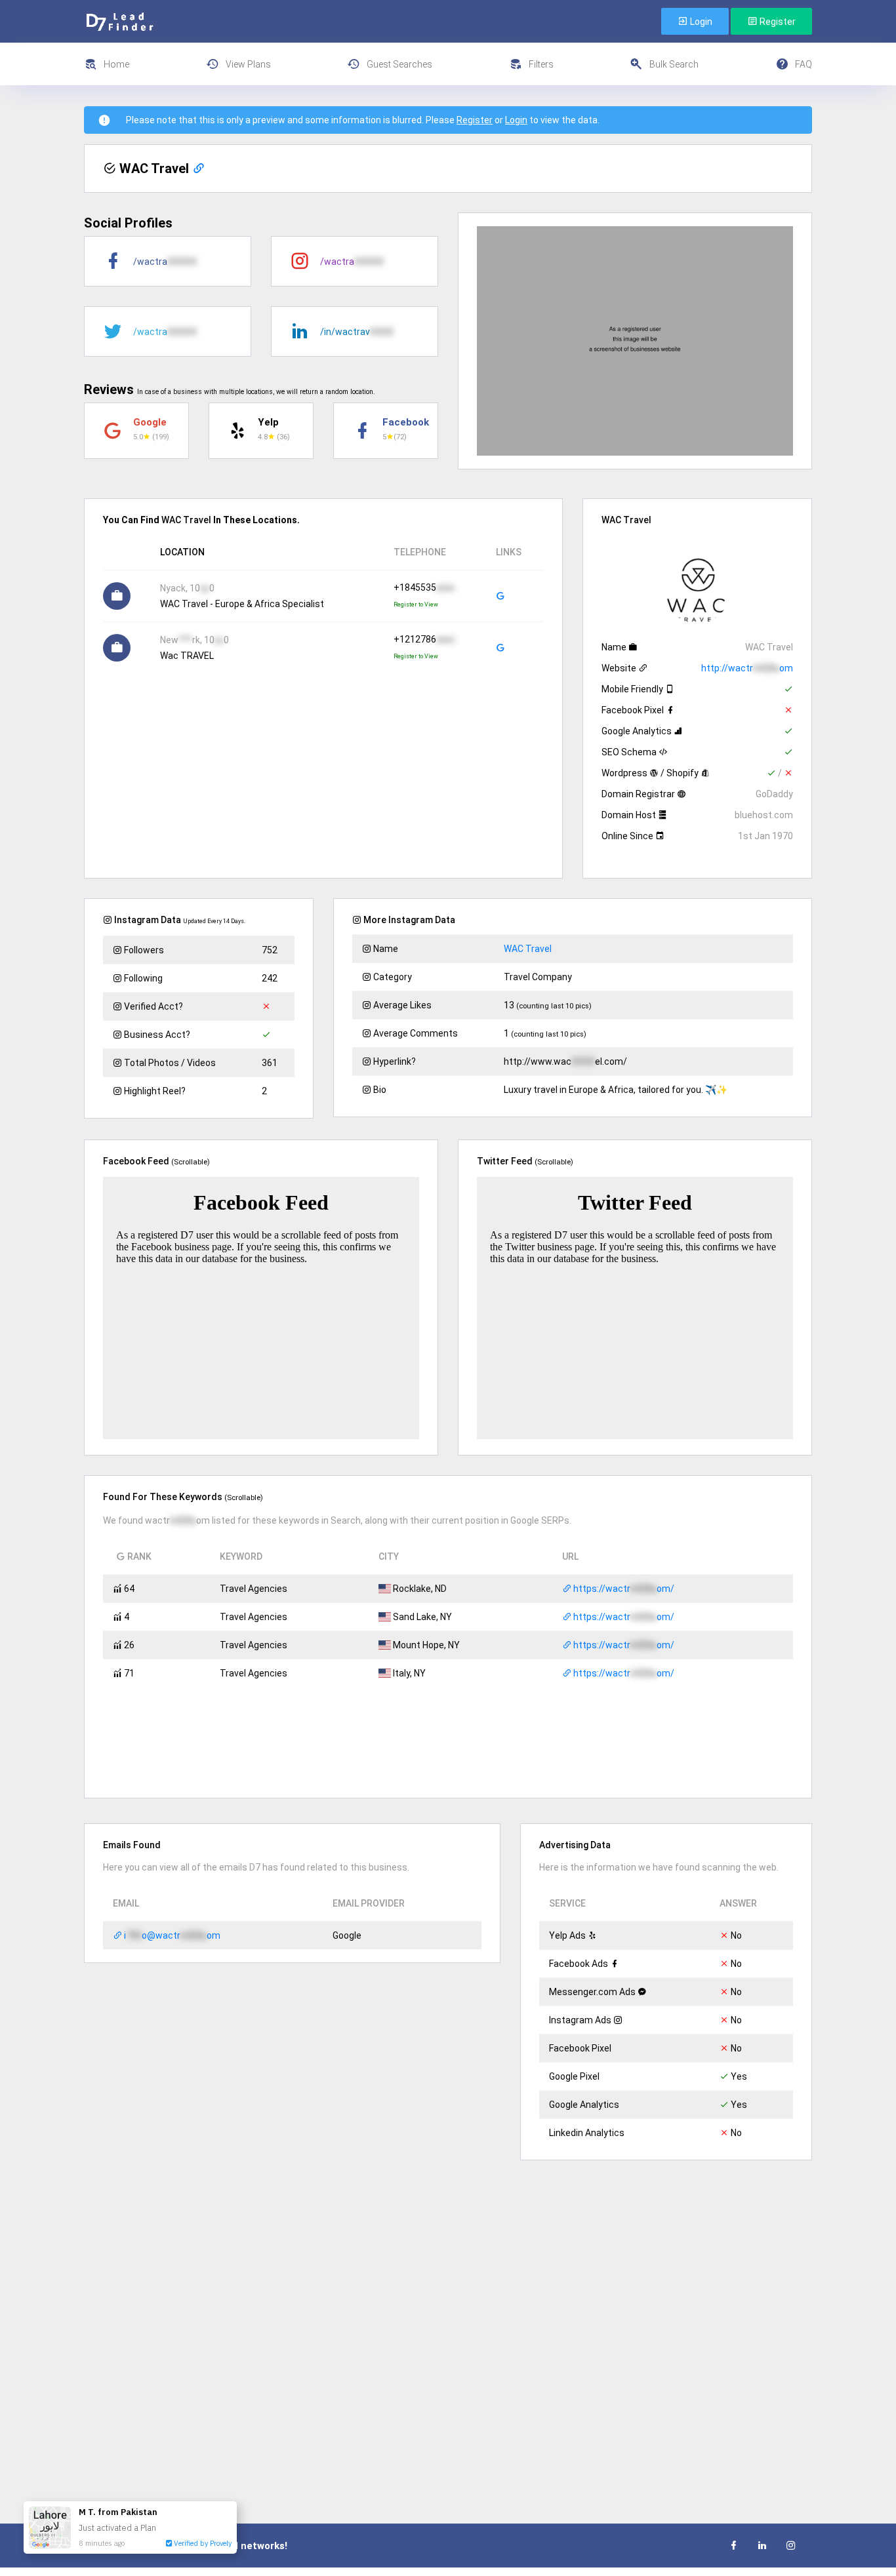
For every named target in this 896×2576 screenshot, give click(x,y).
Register (777, 22)
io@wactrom (171, 1935)
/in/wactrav (357, 332)
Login (700, 22)
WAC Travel (528, 949)
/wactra (165, 262)
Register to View (416, 604)
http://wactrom (747, 668)
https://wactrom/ (623, 1589)
